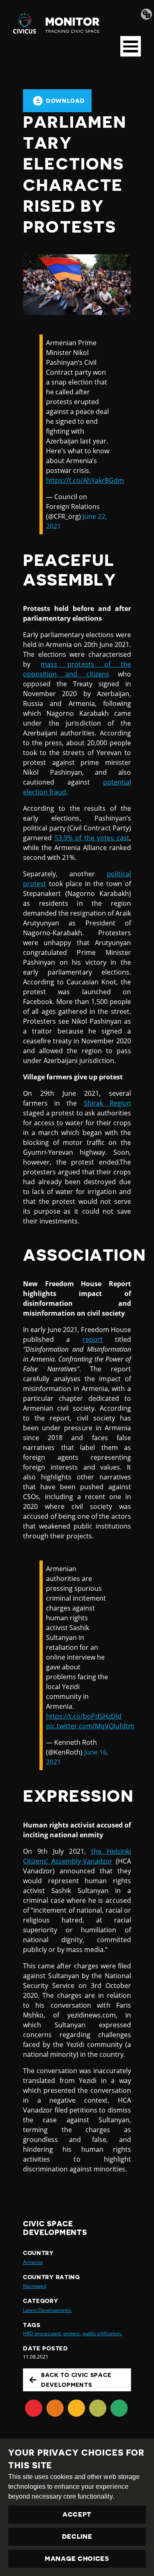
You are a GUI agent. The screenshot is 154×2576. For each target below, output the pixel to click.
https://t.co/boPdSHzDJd (84, 1716)
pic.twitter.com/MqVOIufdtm (90, 1726)
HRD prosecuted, (42, 2333)
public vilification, (102, 2333)
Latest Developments (47, 2310)
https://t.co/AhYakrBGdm (85, 480)
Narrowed (34, 2286)
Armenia (33, 2262)
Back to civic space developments (76, 2380)
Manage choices (77, 2559)
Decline (77, 2537)
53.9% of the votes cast (92, 838)
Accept (77, 2515)
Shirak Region (107, 1103)
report (93, 1339)
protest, (72, 2333)
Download (66, 101)
